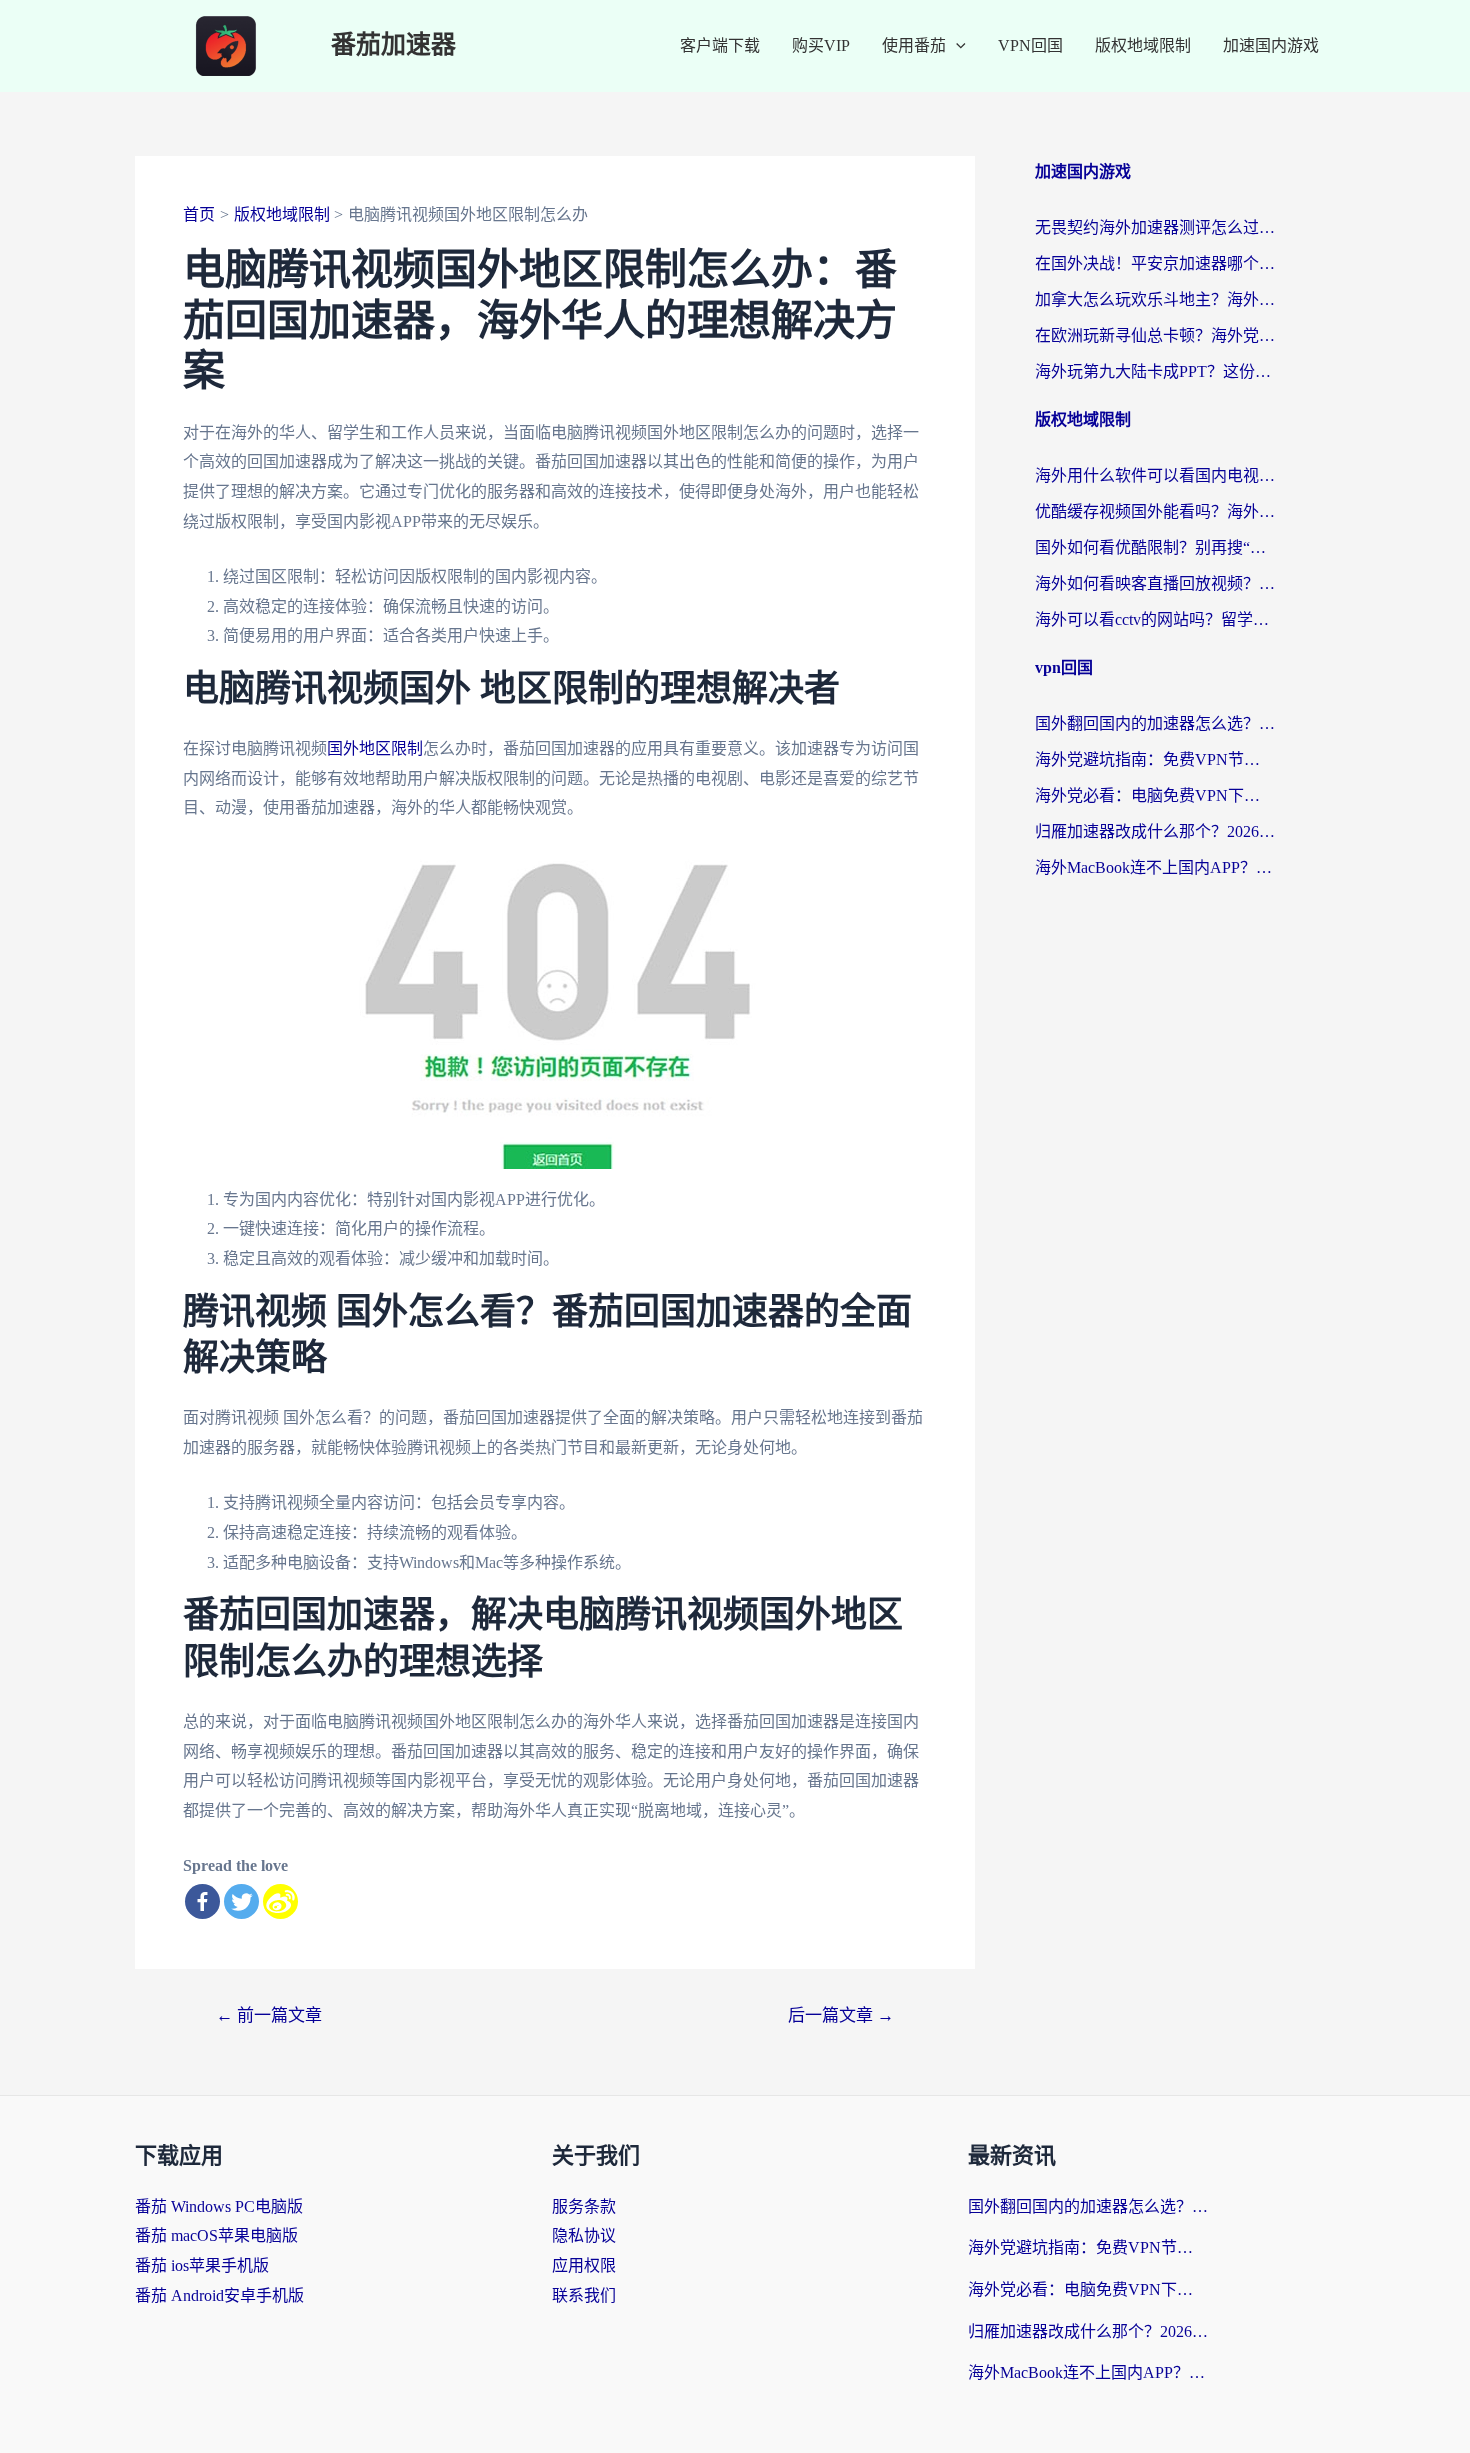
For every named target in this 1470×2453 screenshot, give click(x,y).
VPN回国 (1030, 45)
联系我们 (584, 2295)
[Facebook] (202, 1901)
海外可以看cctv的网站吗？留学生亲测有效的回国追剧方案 (1155, 619)
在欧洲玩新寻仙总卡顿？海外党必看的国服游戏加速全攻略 (1155, 335)
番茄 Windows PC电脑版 (219, 2206)
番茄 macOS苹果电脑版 (216, 2235)
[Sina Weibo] (280, 1901)
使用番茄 (914, 45)
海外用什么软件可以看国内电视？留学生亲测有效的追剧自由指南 (1155, 475)
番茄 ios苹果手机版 (202, 2265)
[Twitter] (241, 1901)
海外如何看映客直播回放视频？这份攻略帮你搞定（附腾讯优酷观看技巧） (1155, 583)
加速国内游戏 (1271, 45)
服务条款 (584, 2206)
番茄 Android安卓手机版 (219, 2295)
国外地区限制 (375, 748)
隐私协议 (584, 2235)
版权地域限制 (1143, 45)
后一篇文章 (841, 2015)
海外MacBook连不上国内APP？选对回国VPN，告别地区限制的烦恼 (1155, 867)
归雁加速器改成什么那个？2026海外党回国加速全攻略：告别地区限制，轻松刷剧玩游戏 (1155, 831)
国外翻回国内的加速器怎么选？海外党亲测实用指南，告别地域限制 (1155, 723)
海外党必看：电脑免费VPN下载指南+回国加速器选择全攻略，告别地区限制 (1155, 795)
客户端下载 (720, 45)
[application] (956, 46)
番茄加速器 (393, 45)
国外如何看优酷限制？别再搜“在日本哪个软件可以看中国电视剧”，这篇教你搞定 (1155, 547)
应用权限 (584, 2265)
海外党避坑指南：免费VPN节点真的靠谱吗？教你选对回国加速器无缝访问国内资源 (1155, 759)
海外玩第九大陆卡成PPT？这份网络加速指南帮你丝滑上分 (1155, 371)
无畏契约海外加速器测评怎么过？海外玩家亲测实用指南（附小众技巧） (1155, 227)
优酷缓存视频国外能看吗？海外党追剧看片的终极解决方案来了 (1155, 511)
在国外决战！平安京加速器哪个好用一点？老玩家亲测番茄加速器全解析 (1155, 263)
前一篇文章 (269, 2015)
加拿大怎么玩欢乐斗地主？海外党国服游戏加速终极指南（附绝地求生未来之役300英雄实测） (1155, 299)
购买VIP (821, 45)
